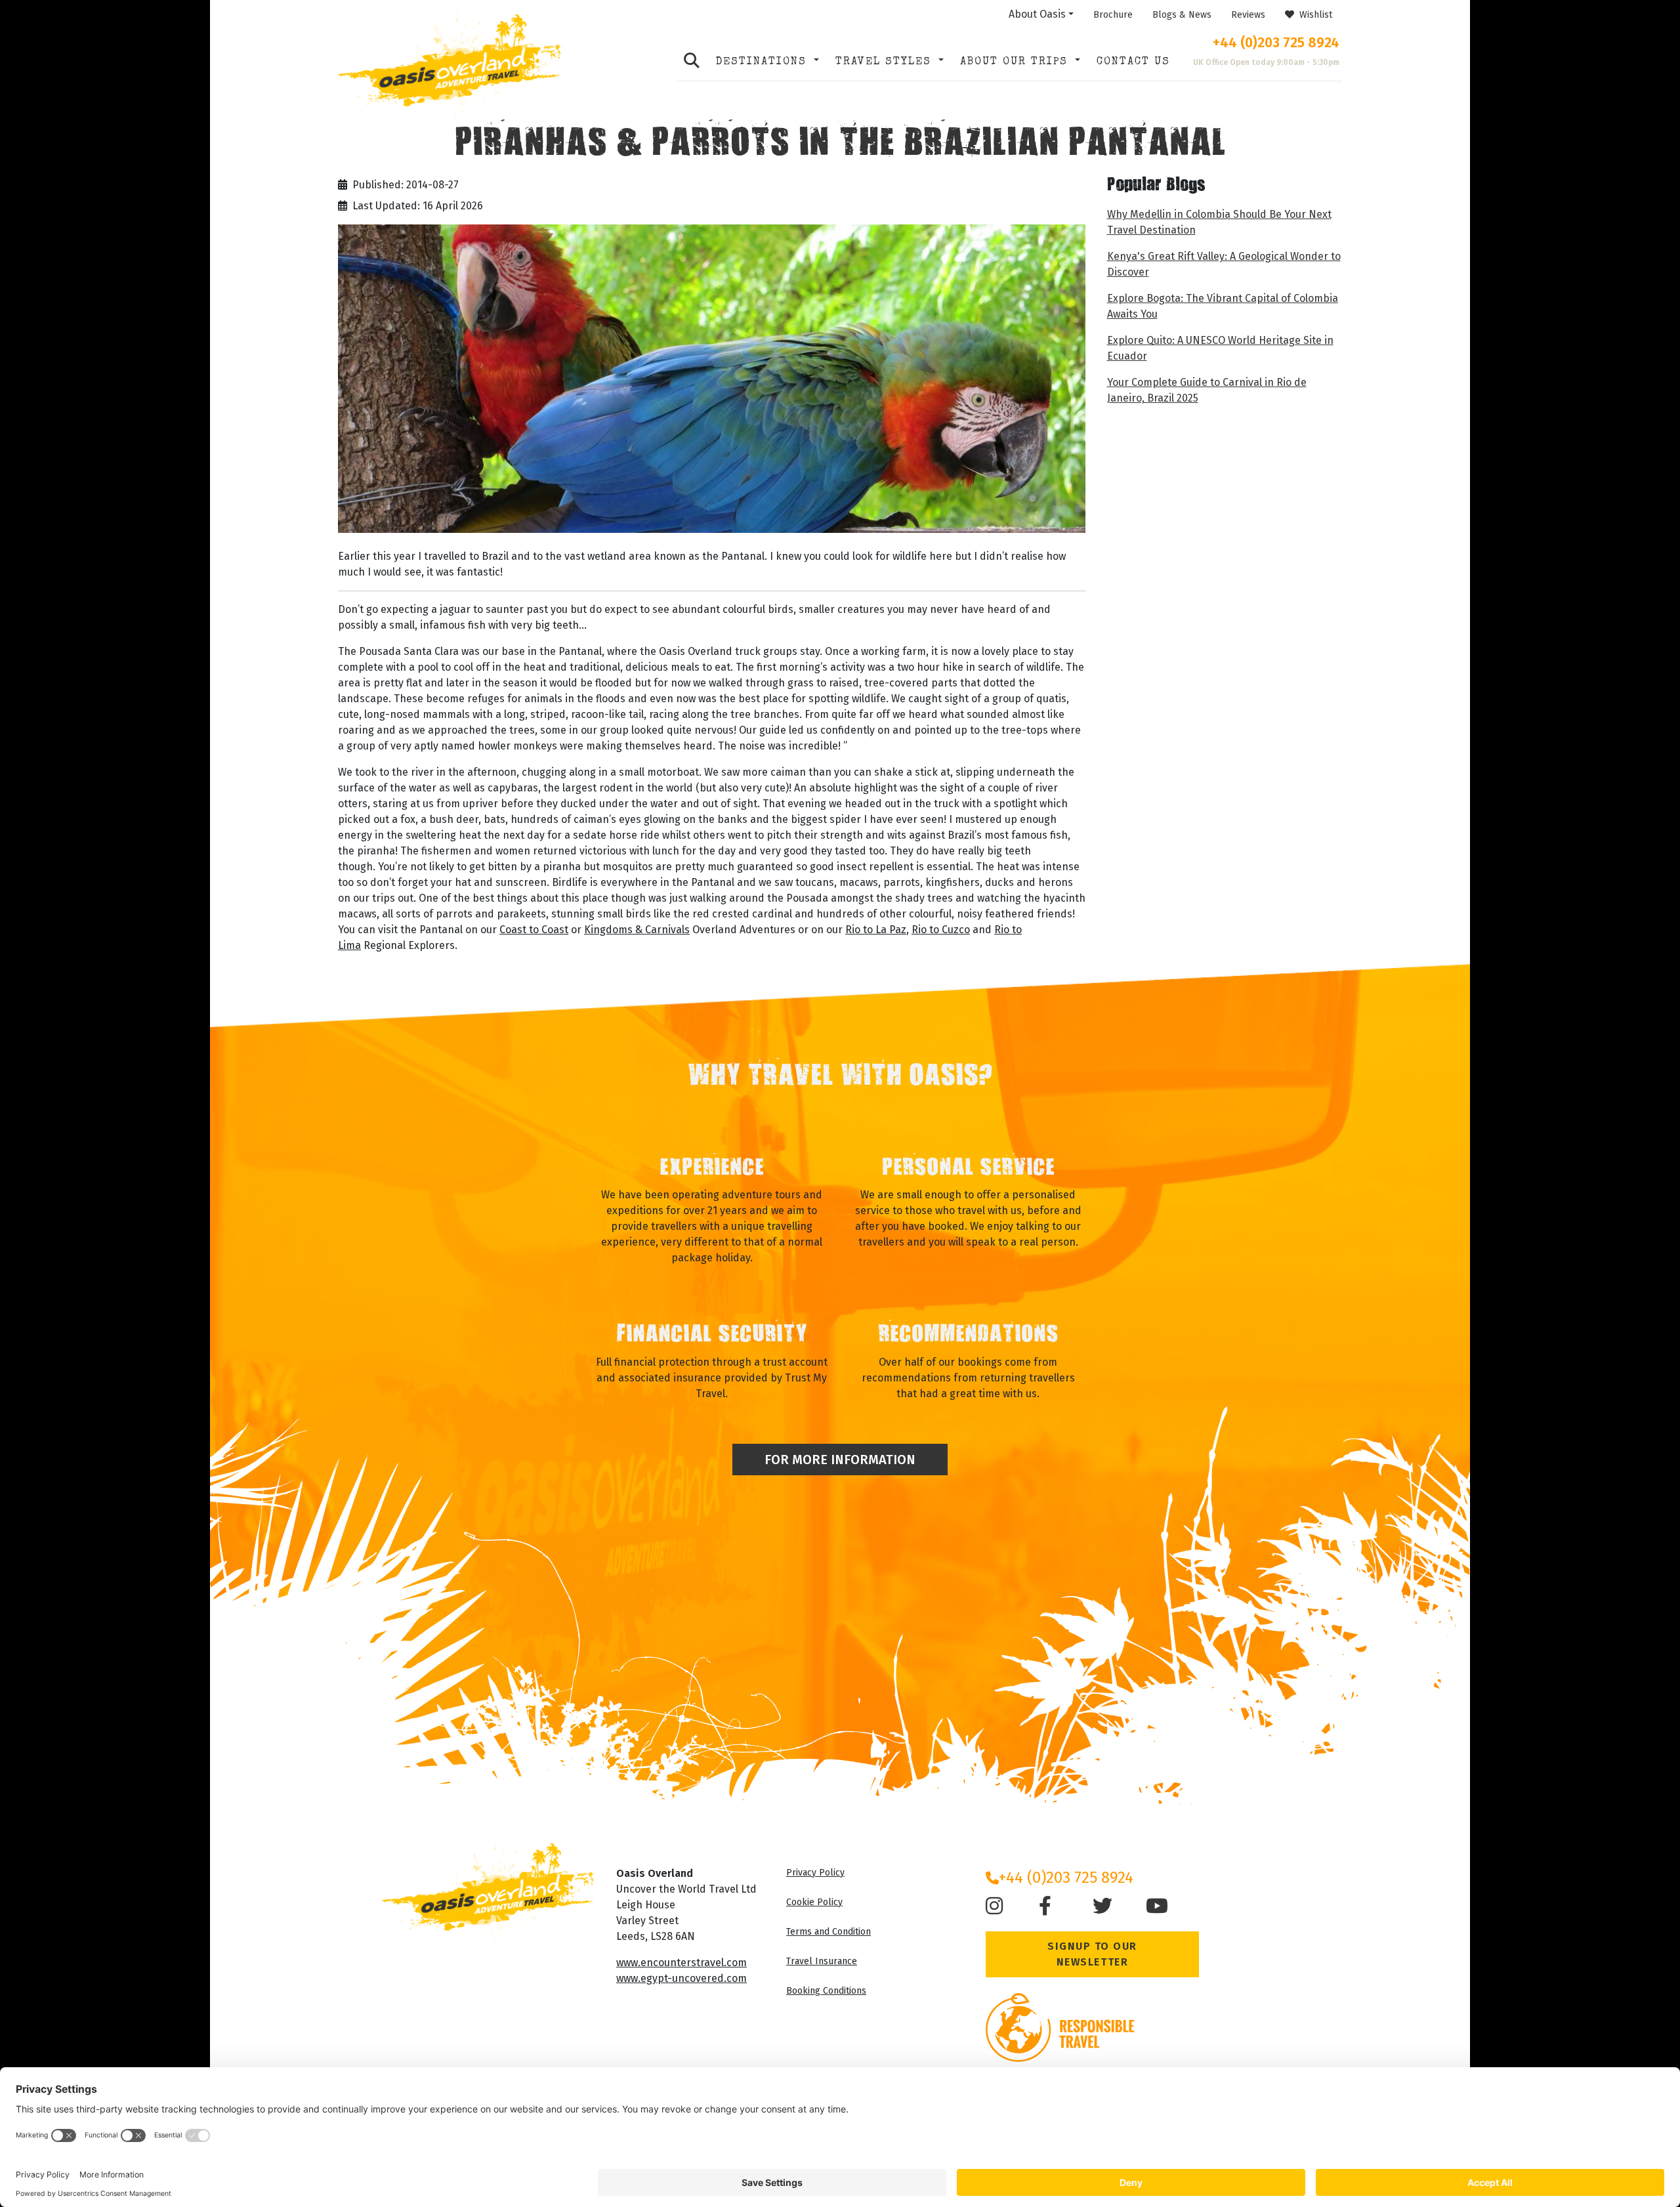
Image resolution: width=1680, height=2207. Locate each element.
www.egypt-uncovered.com (682, 1978)
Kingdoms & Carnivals (637, 930)
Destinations (764, 62)
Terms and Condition (829, 1932)
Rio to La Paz (876, 930)
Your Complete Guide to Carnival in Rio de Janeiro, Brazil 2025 (1207, 390)
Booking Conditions (826, 1991)
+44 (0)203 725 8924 (1276, 43)
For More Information (840, 1460)
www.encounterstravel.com (682, 1963)
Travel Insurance (822, 1961)
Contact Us (1133, 62)
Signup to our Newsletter (1092, 1954)
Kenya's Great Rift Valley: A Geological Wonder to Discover (1224, 264)
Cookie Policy (814, 1902)
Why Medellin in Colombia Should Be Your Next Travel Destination (1219, 222)
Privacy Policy (815, 1873)
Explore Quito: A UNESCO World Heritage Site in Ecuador (1220, 348)
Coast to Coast (534, 930)
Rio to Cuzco (941, 930)
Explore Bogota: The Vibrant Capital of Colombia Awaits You (1223, 306)
